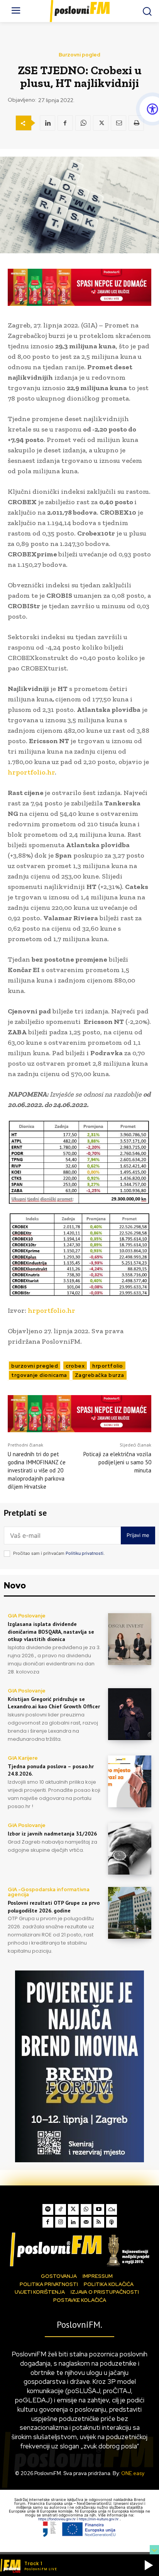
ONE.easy (133, 2473)
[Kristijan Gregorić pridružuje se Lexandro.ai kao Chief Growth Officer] (130, 1714)
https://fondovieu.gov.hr (58, 2519)
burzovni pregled (35, 1366)
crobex (75, 1366)
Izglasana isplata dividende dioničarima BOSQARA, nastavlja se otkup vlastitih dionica (51, 1632)
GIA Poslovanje (27, 1616)
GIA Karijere (23, 1758)
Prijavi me (138, 1535)
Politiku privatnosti (85, 1553)
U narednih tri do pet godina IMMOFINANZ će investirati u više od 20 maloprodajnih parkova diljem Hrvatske (37, 1470)
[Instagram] (61, 2222)
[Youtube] (99, 2209)
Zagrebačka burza (100, 1375)
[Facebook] (65, 123)
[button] (149, 2565)
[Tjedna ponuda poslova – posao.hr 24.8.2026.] (130, 1781)
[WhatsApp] (83, 123)
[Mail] (86, 2222)
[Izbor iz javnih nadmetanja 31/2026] (130, 1849)
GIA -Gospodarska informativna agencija (49, 1892)
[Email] (118, 123)
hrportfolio (108, 1366)
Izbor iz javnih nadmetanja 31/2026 (52, 1834)
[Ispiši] (136, 123)
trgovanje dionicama (39, 1375)
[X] (101, 123)
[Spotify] (48, 2209)
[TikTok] (61, 2209)
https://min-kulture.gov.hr (99, 2519)
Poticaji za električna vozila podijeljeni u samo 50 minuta (117, 1462)
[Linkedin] (47, 123)
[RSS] (99, 2222)
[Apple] (112, 2222)
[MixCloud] (112, 2209)
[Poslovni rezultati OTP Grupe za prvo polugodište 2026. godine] (130, 1913)
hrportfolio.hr (31, 772)
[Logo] (79, 2249)
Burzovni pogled (79, 55)
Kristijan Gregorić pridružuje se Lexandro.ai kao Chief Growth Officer (54, 1703)
